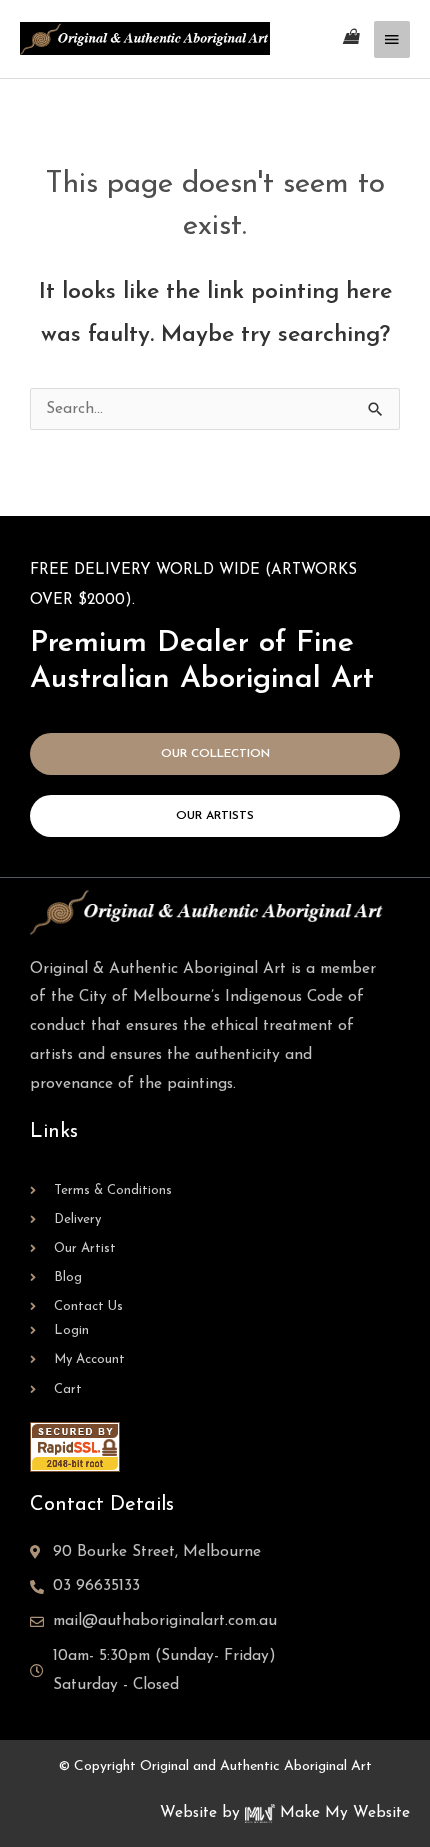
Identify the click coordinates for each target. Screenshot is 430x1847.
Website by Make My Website (285, 1813)
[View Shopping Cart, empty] (351, 38)
